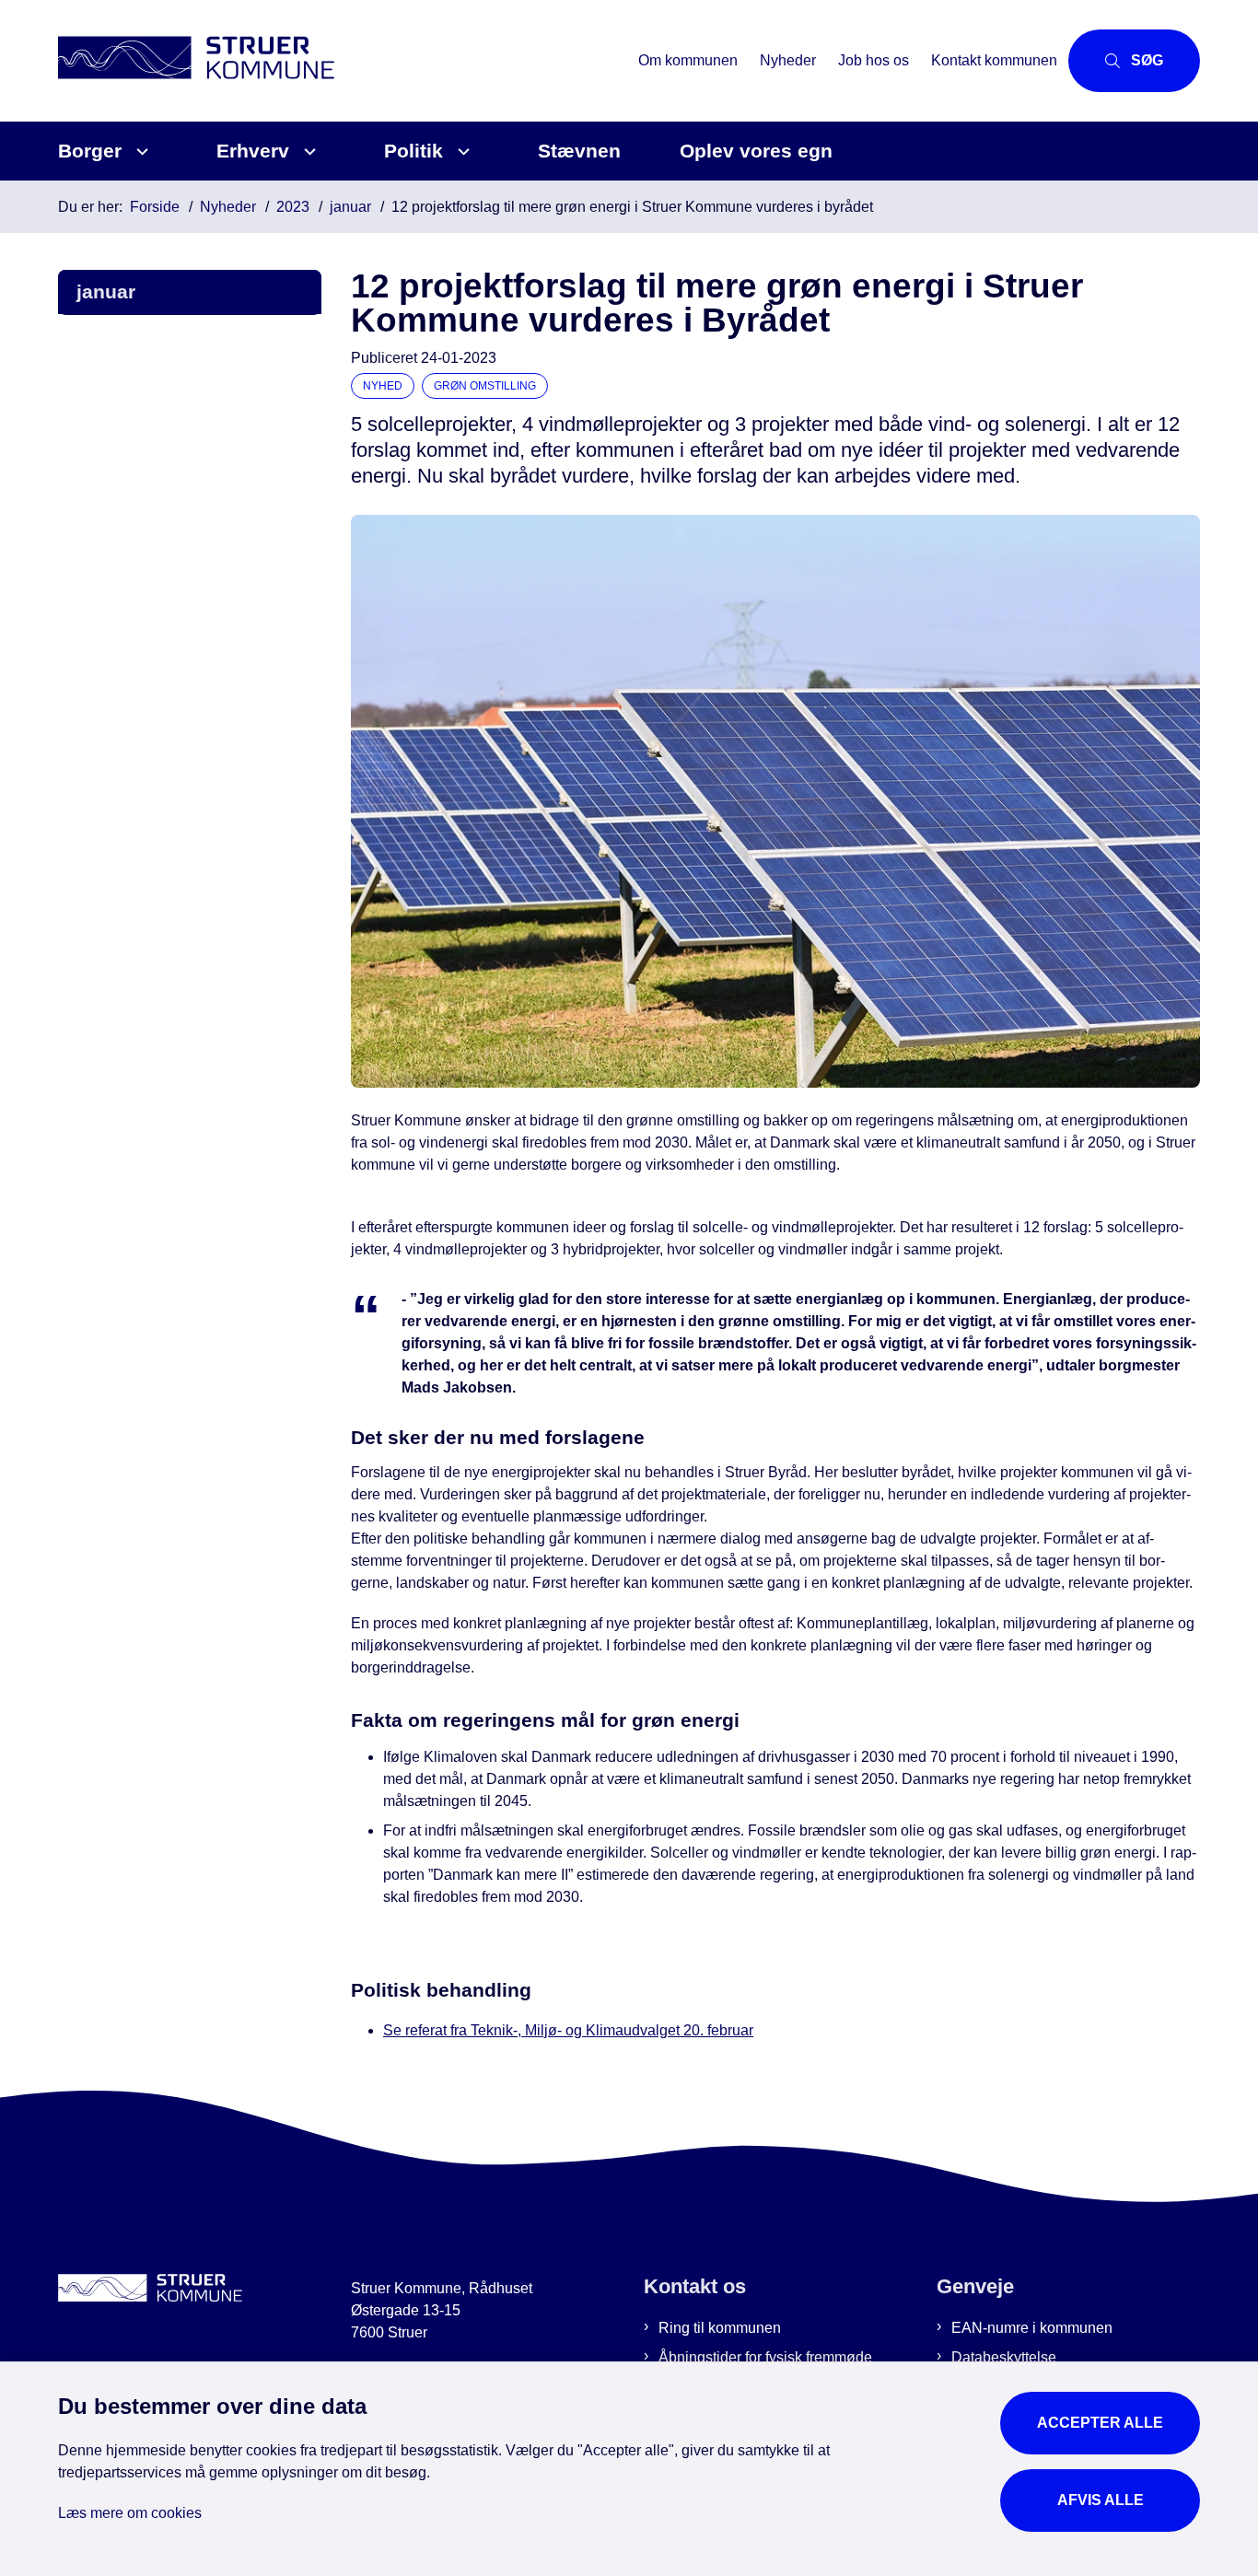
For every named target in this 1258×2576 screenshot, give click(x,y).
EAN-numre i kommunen (1032, 2328)
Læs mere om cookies (130, 2513)
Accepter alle (1100, 2423)
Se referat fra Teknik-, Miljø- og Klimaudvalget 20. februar (568, 2030)
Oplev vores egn (756, 151)
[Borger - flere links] (140, 152)
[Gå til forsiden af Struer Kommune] (343, 60)
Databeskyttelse (1004, 2357)
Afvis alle (1101, 2500)
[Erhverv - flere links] (307, 152)
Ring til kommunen (720, 2328)
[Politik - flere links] (461, 152)
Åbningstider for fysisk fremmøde (765, 2357)
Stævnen (579, 151)
